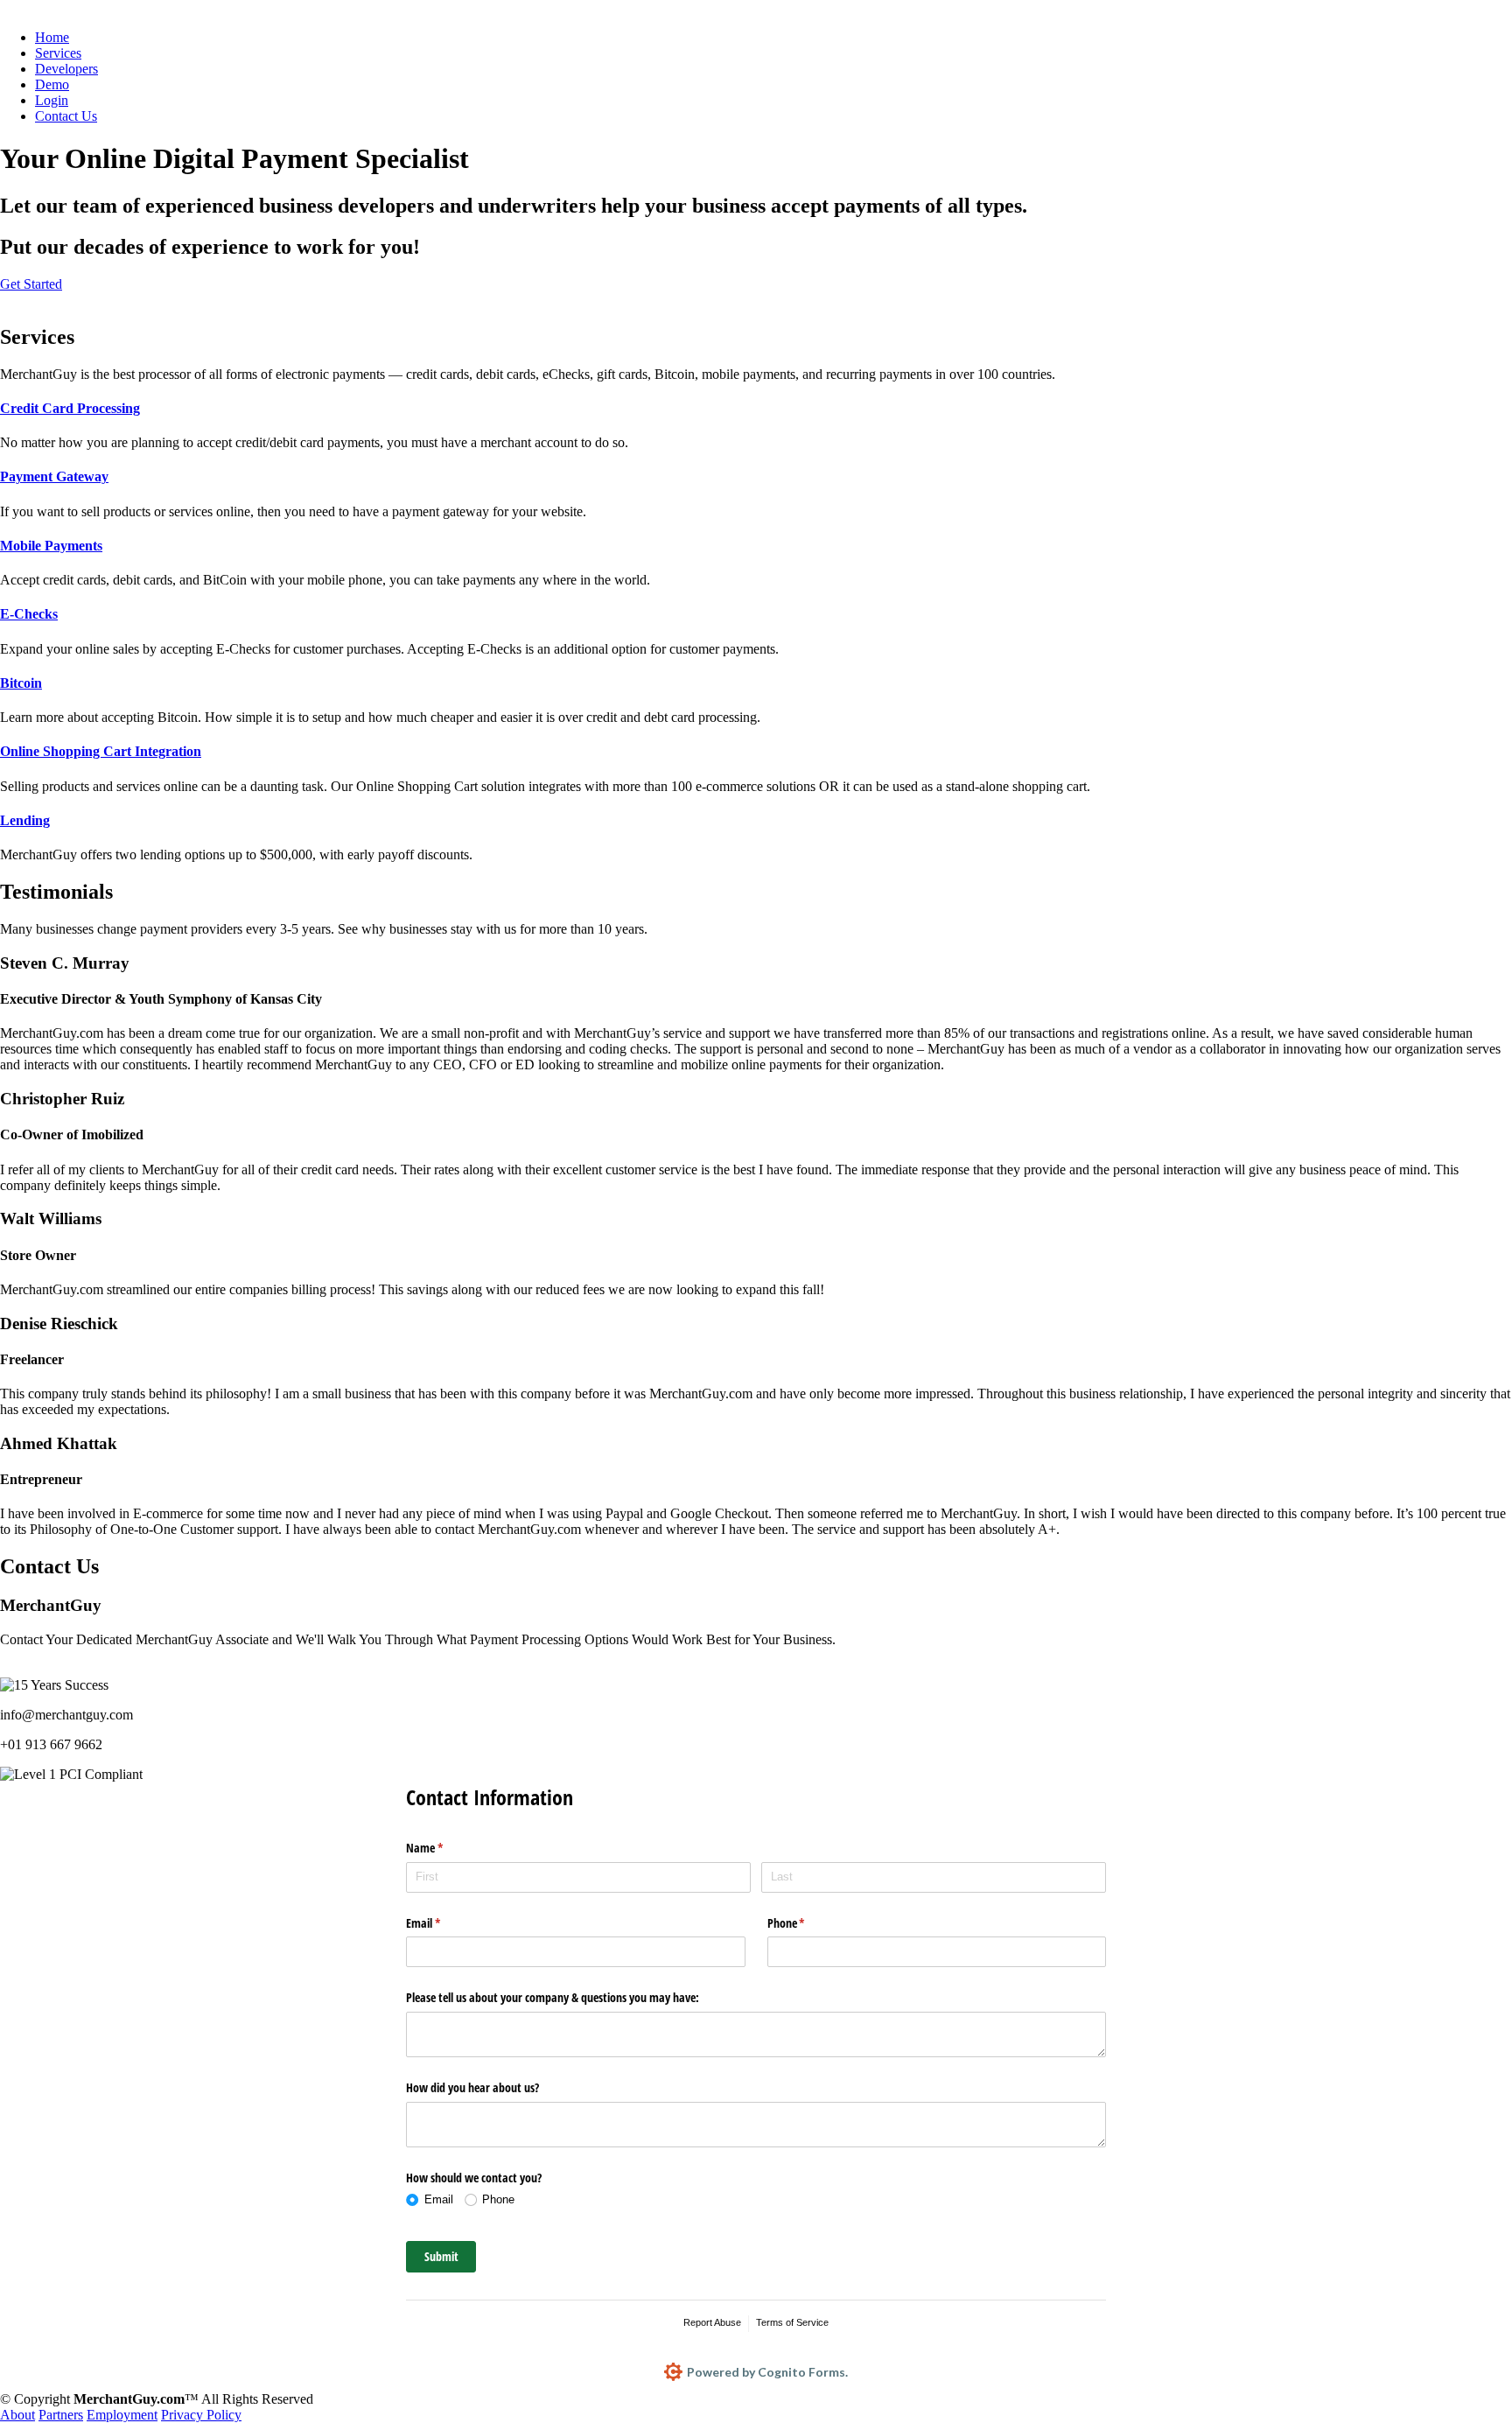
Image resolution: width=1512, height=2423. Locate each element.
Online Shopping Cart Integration (101, 751)
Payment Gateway (54, 476)
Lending (25, 820)
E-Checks (29, 614)
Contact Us (66, 116)
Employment (122, 2415)
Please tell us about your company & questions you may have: (553, 1997)
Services (58, 53)
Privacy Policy (201, 2415)
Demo (52, 84)
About (17, 2415)
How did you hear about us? (472, 2087)
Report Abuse (712, 2322)
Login (52, 100)
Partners (61, 2415)
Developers (66, 69)
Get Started (31, 284)
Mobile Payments (51, 546)
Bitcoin (21, 683)
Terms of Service (792, 2322)
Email (444, 1923)
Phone (807, 1923)
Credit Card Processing (70, 408)
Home (52, 37)
